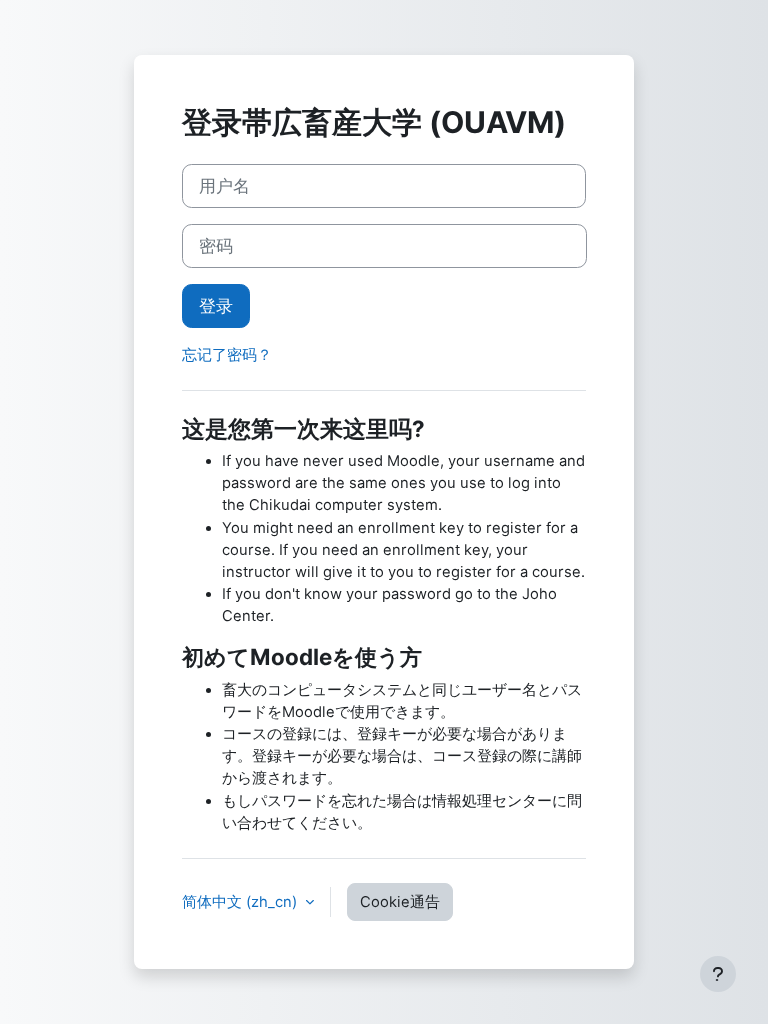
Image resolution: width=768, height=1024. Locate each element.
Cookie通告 (400, 902)
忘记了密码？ (227, 355)
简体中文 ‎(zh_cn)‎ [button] (241, 902)
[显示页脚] (718, 974)
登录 (216, 305)
